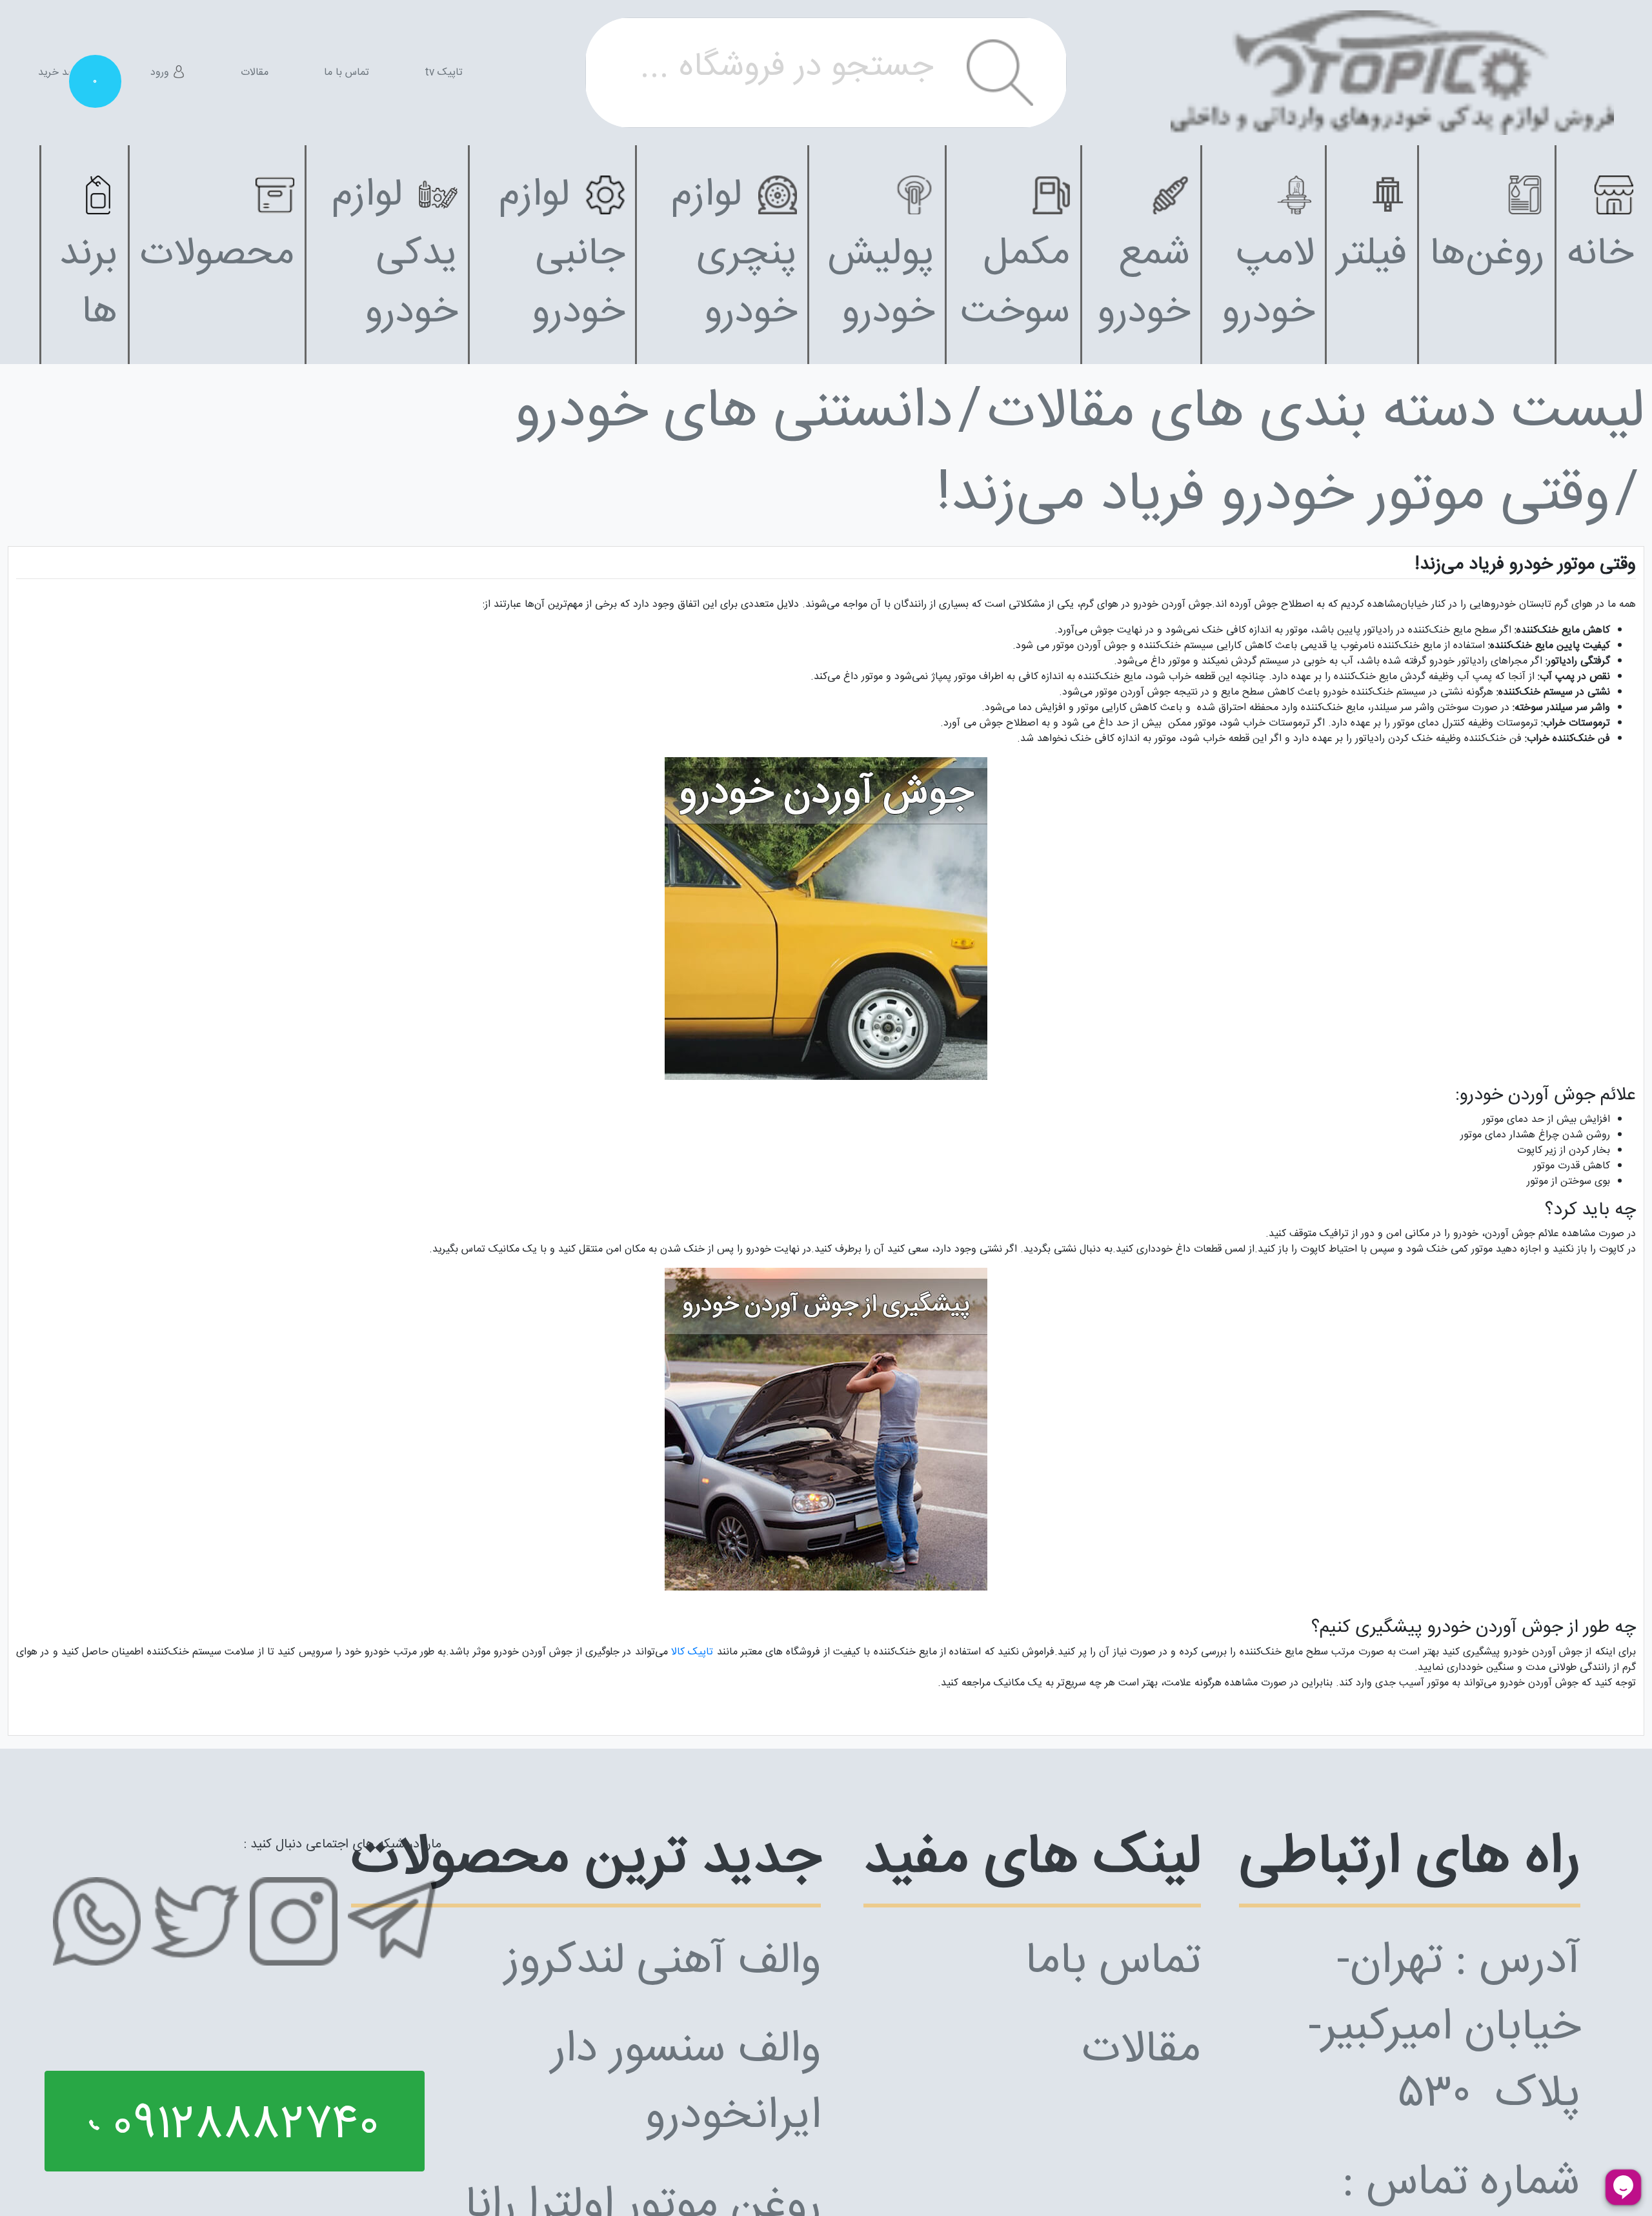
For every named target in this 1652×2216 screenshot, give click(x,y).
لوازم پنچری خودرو (734, 254)
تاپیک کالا (692, 1652)
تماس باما (1113, 1962)
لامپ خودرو (1268, 284)
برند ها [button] (88, 284)
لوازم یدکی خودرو (395, 254)
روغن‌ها (1487, 255)
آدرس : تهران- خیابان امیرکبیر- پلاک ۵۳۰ (1444, 2029)
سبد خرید (66, 73)
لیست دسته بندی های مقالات (1316, 413)
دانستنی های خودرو (733, 413)
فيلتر (1372, 255)
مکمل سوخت (1015, 284)
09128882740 (239, 2126)
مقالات (255, 73)
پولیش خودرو (881, 284)
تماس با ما (347, 73)
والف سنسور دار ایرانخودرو (686, 2084)
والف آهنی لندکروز (663, 1962)
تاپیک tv (444, 73)
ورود (161, 73)
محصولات (217, 255)
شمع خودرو (1143, 284)
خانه (1600, 255)
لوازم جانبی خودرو (562, 254)
